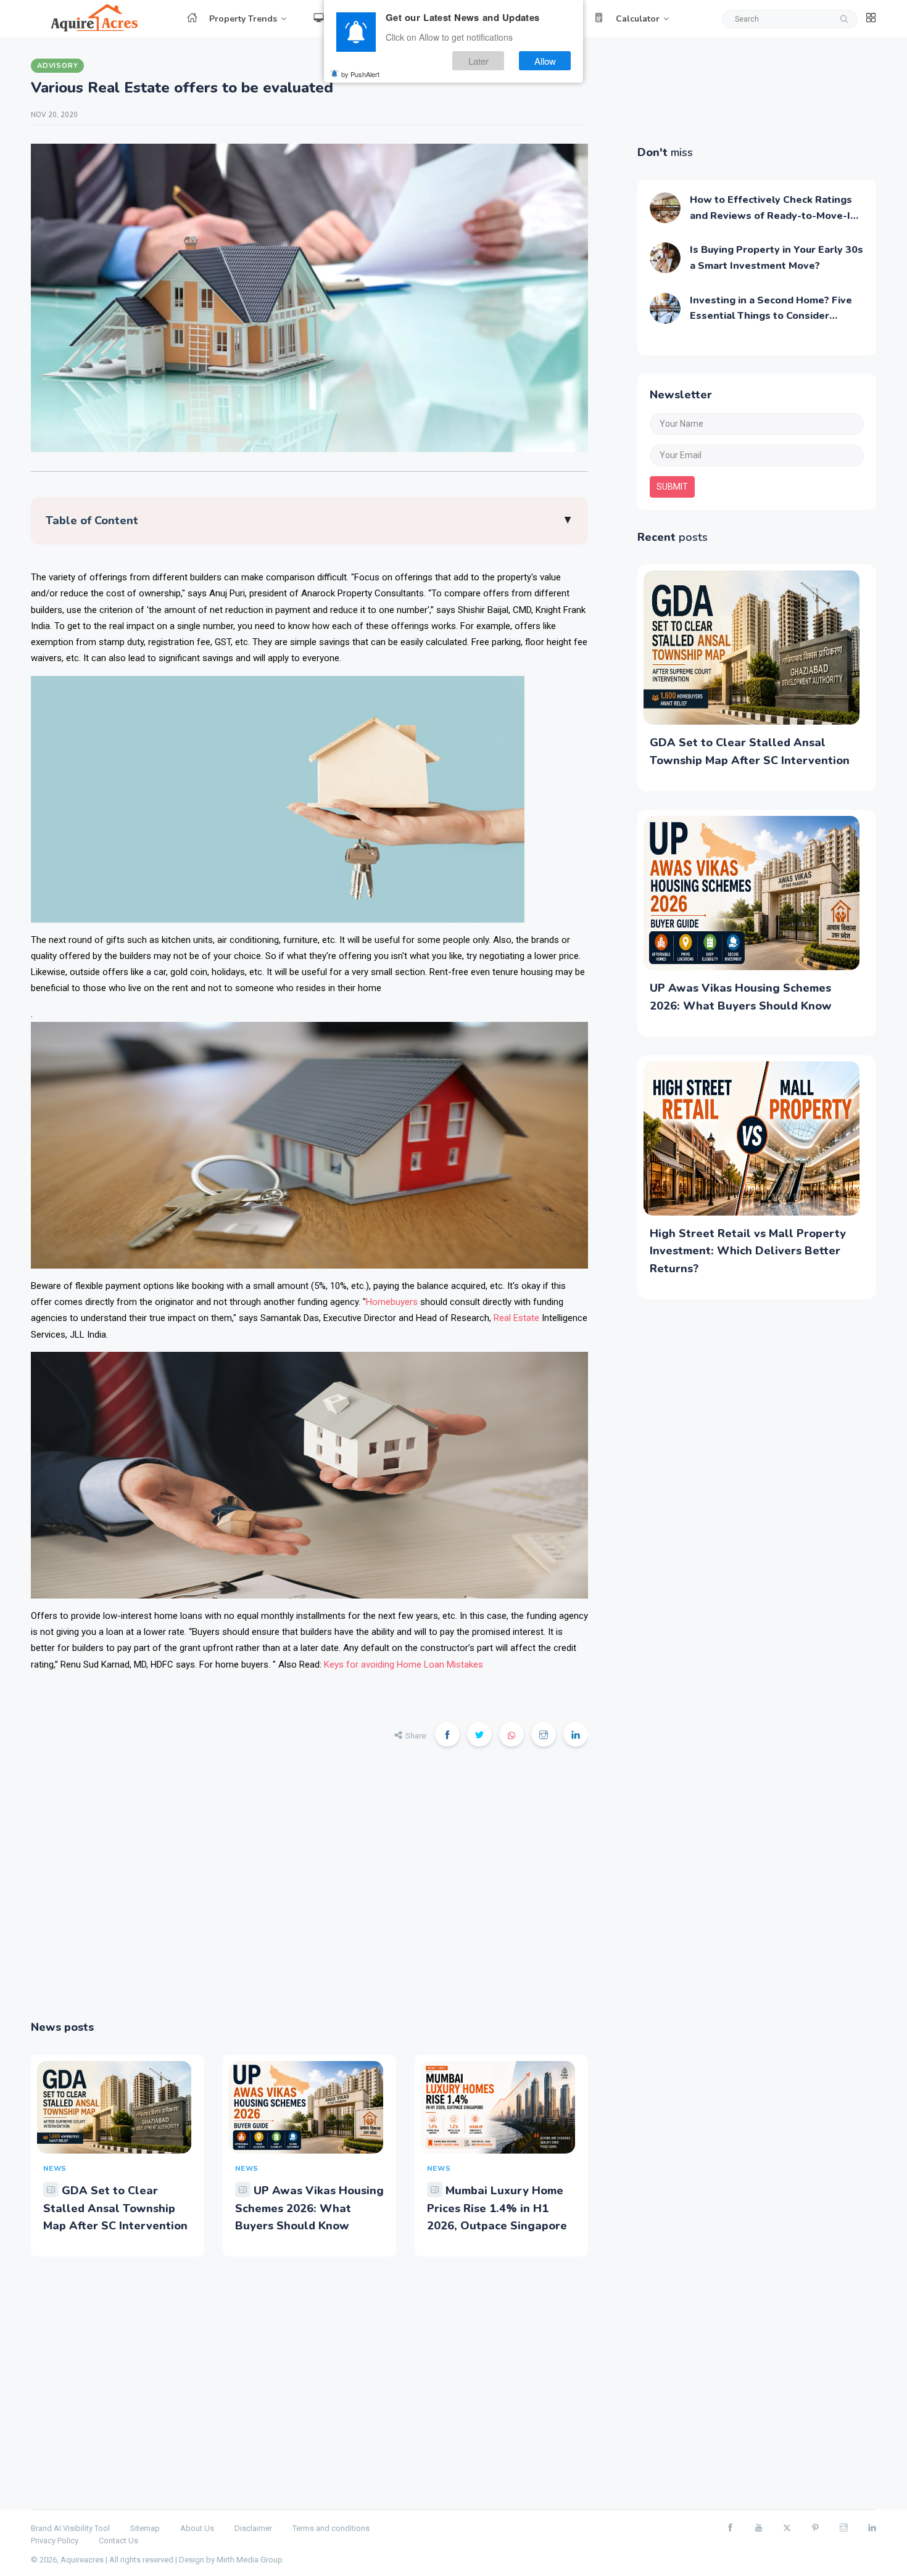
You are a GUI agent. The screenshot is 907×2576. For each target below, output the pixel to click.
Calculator (638, 19)
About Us (197, 2528)
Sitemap (145, 2528)
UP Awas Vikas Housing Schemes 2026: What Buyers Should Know (309, 2208)
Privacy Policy (55, 2541)
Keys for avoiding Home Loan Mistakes (404, 1665)
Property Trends (243, 19)
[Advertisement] (309, 1892)
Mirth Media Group (250, 2560)
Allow (545, 61)
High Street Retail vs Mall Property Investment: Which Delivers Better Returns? (748, 1251)
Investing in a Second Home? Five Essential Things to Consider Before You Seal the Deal (771, 316)
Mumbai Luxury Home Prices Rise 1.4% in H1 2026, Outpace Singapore (497, 2208)
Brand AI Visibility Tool (70, 2528)
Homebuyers (392, 1302)
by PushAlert (360, 74)
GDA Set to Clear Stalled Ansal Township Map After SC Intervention (115, 2208)
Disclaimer (253, 2528)
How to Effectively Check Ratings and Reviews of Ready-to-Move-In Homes (773, 216)
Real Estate (516, 1318)
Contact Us (118, 2541)
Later (478, 61)
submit (672, 487)
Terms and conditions (331, 2528)
